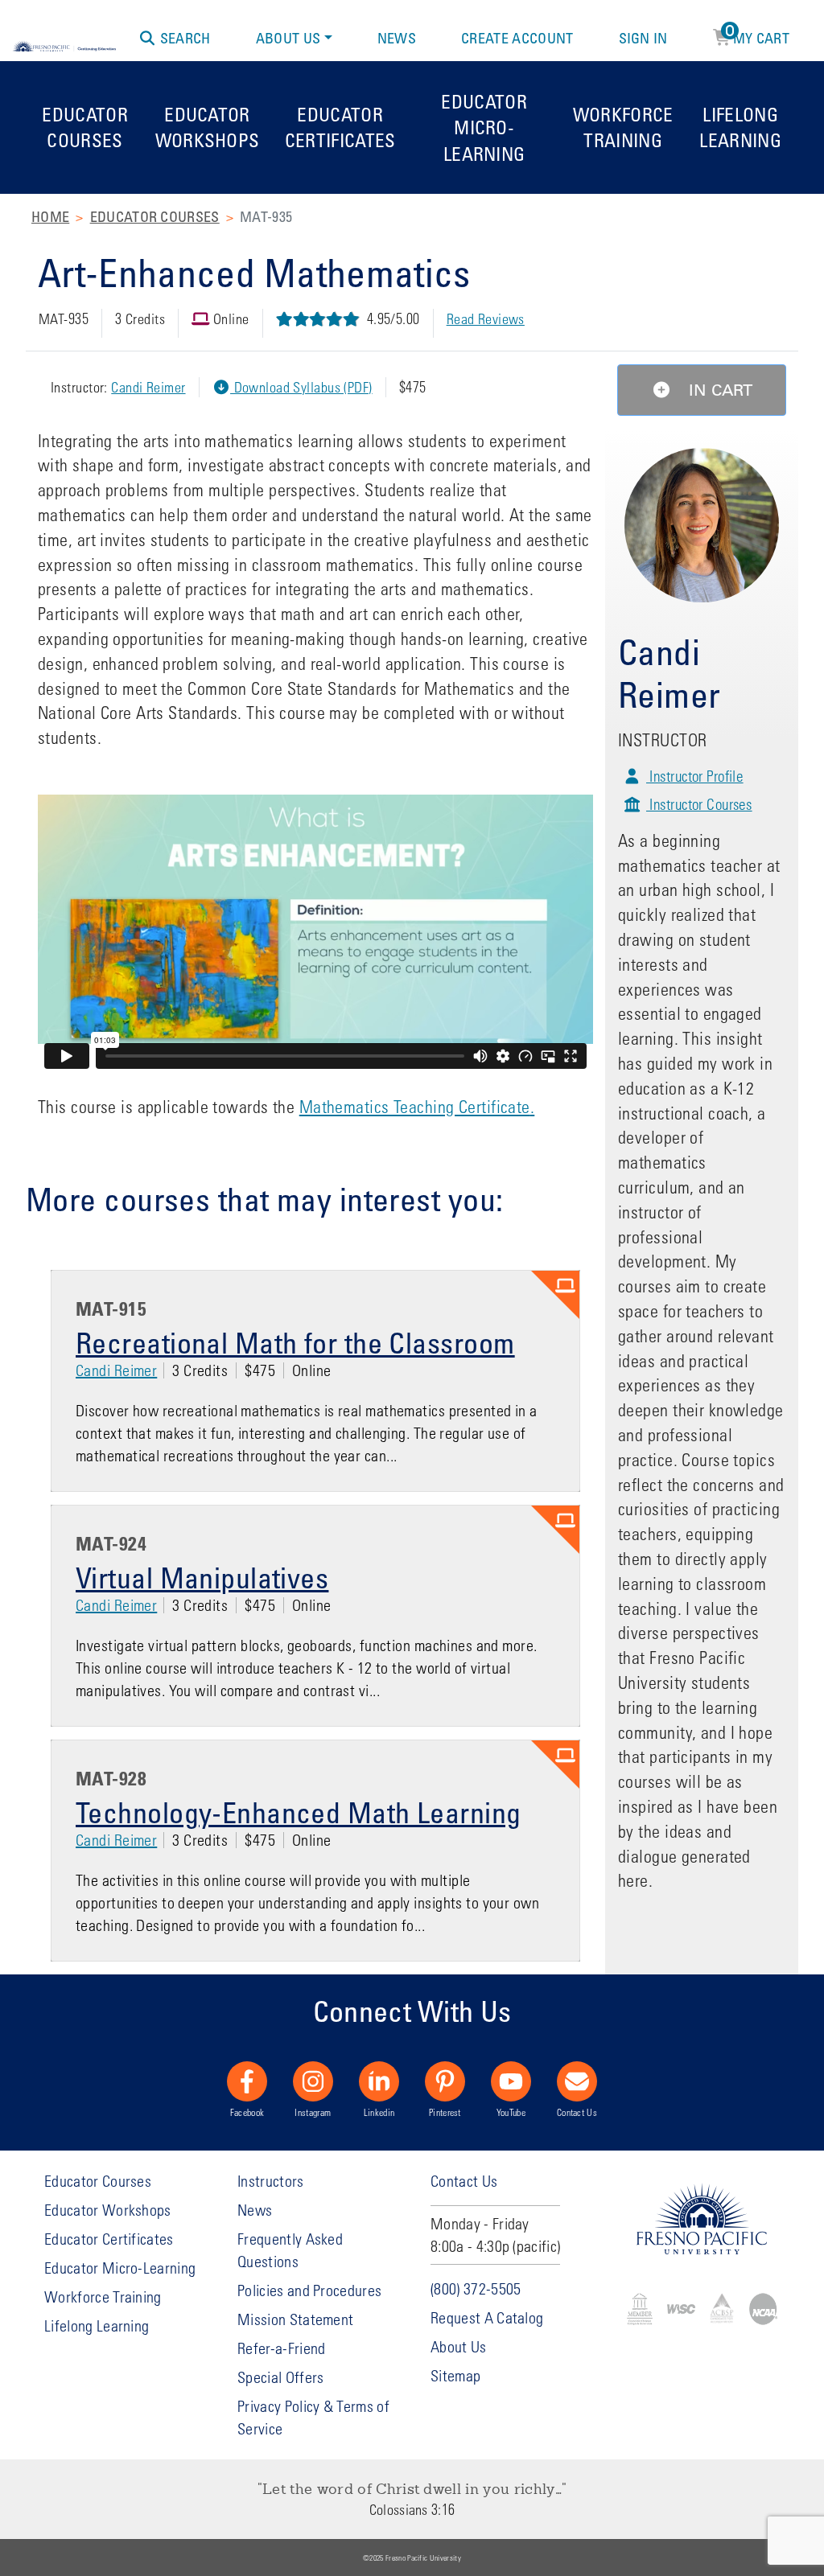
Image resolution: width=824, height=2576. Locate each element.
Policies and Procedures (309, 2290)
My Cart (758, 35)
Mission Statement (295, 2319)
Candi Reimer (148, 387)
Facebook (247, 2112)
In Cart (718, 390)
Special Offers (280, 2377)
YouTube (511, 2112)
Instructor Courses (699, 804)
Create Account (517, 38)
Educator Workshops (208, 127)
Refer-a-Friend (281, 2348)
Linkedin (379, 2112)
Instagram (313, 2112)
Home (50, 216)
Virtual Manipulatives (202, 1577)
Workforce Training (623, 127)
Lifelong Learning (740, 127)
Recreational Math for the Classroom (295, 1342)
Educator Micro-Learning (484, 127)
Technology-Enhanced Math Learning (299, 1812)
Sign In (643, 38)
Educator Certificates (340, 127)
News (397, 38)
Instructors (271, 2181)
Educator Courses (85, 127)
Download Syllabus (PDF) (301, 387)
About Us (288, 38)
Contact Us (577, 2112)
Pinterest (445, 2112)
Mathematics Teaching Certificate (415, 1107)
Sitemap (455, 2375)
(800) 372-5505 (476, 2288)
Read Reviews (486, 319)
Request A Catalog (487, 2317)
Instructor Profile (694, 776)
